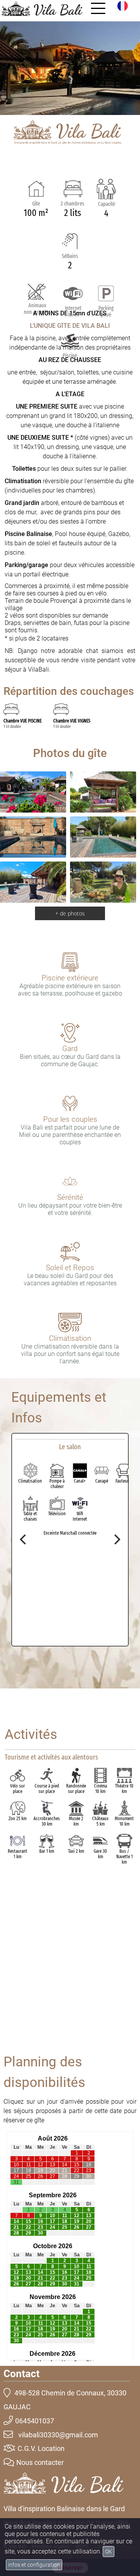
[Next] (116, 1540)
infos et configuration (34, 2565)
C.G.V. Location (41, 2448)
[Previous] (24, 1540)
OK (108, 2552)
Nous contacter (40, 2462)
